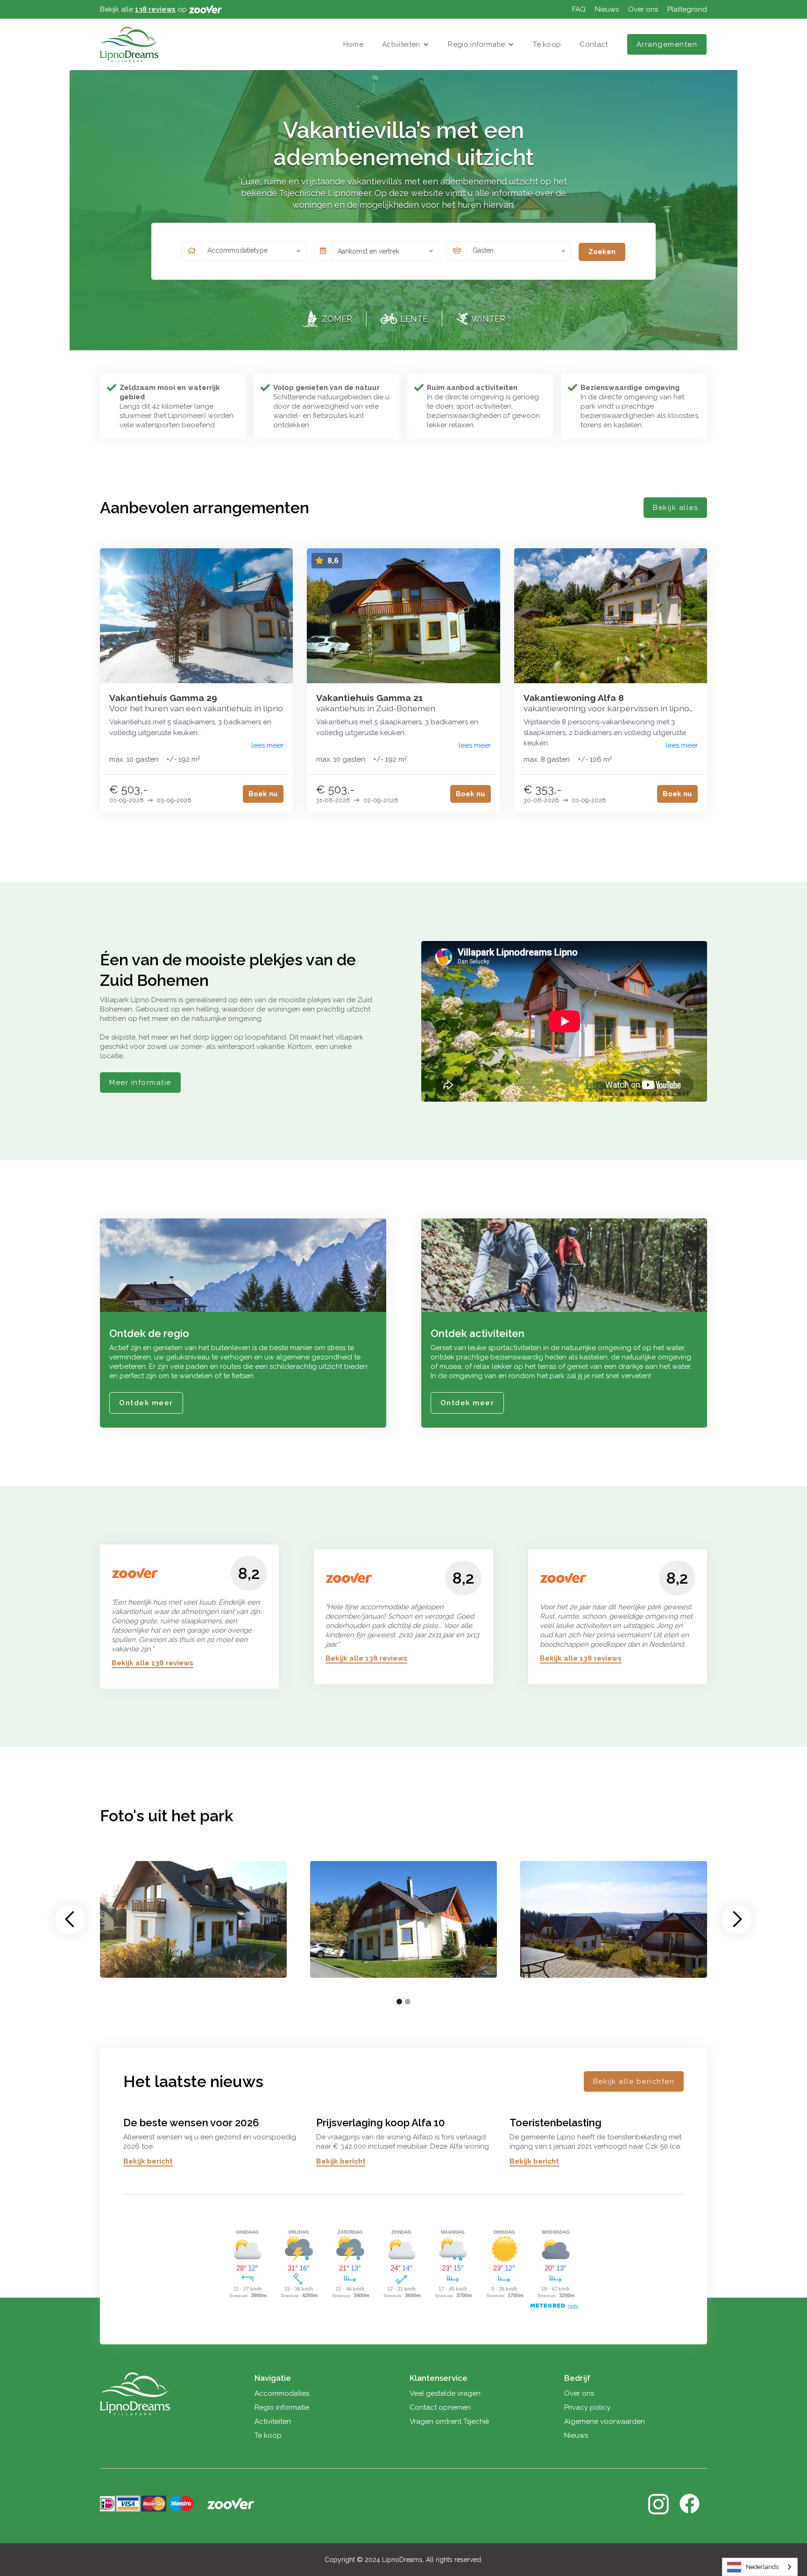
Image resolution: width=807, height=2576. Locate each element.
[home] (129, 44)
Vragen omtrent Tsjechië (449, 2421)
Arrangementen (667, 44)
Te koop (547, 44)
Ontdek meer (146, 1403)
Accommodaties (282, 2393)
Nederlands (762, 2567)
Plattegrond (687, 9)
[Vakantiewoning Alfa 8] (611, 616)
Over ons (643, 9)
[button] (406, 44)
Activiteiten (401, 44)
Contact (594, 44)
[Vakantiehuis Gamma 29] (196, 616)
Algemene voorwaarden (605, 2421)
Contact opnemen (440, 2407)
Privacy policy (587, 2407)
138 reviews (155, 9)
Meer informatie (140, 1083)
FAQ (579, 9)
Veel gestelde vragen (445, 2393)
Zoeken (602, 252)
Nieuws (607, 9)
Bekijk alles (675, 508)
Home (353, 44)
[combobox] (760, 2567)
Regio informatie (476, 44)
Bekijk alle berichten (634, 2081)
